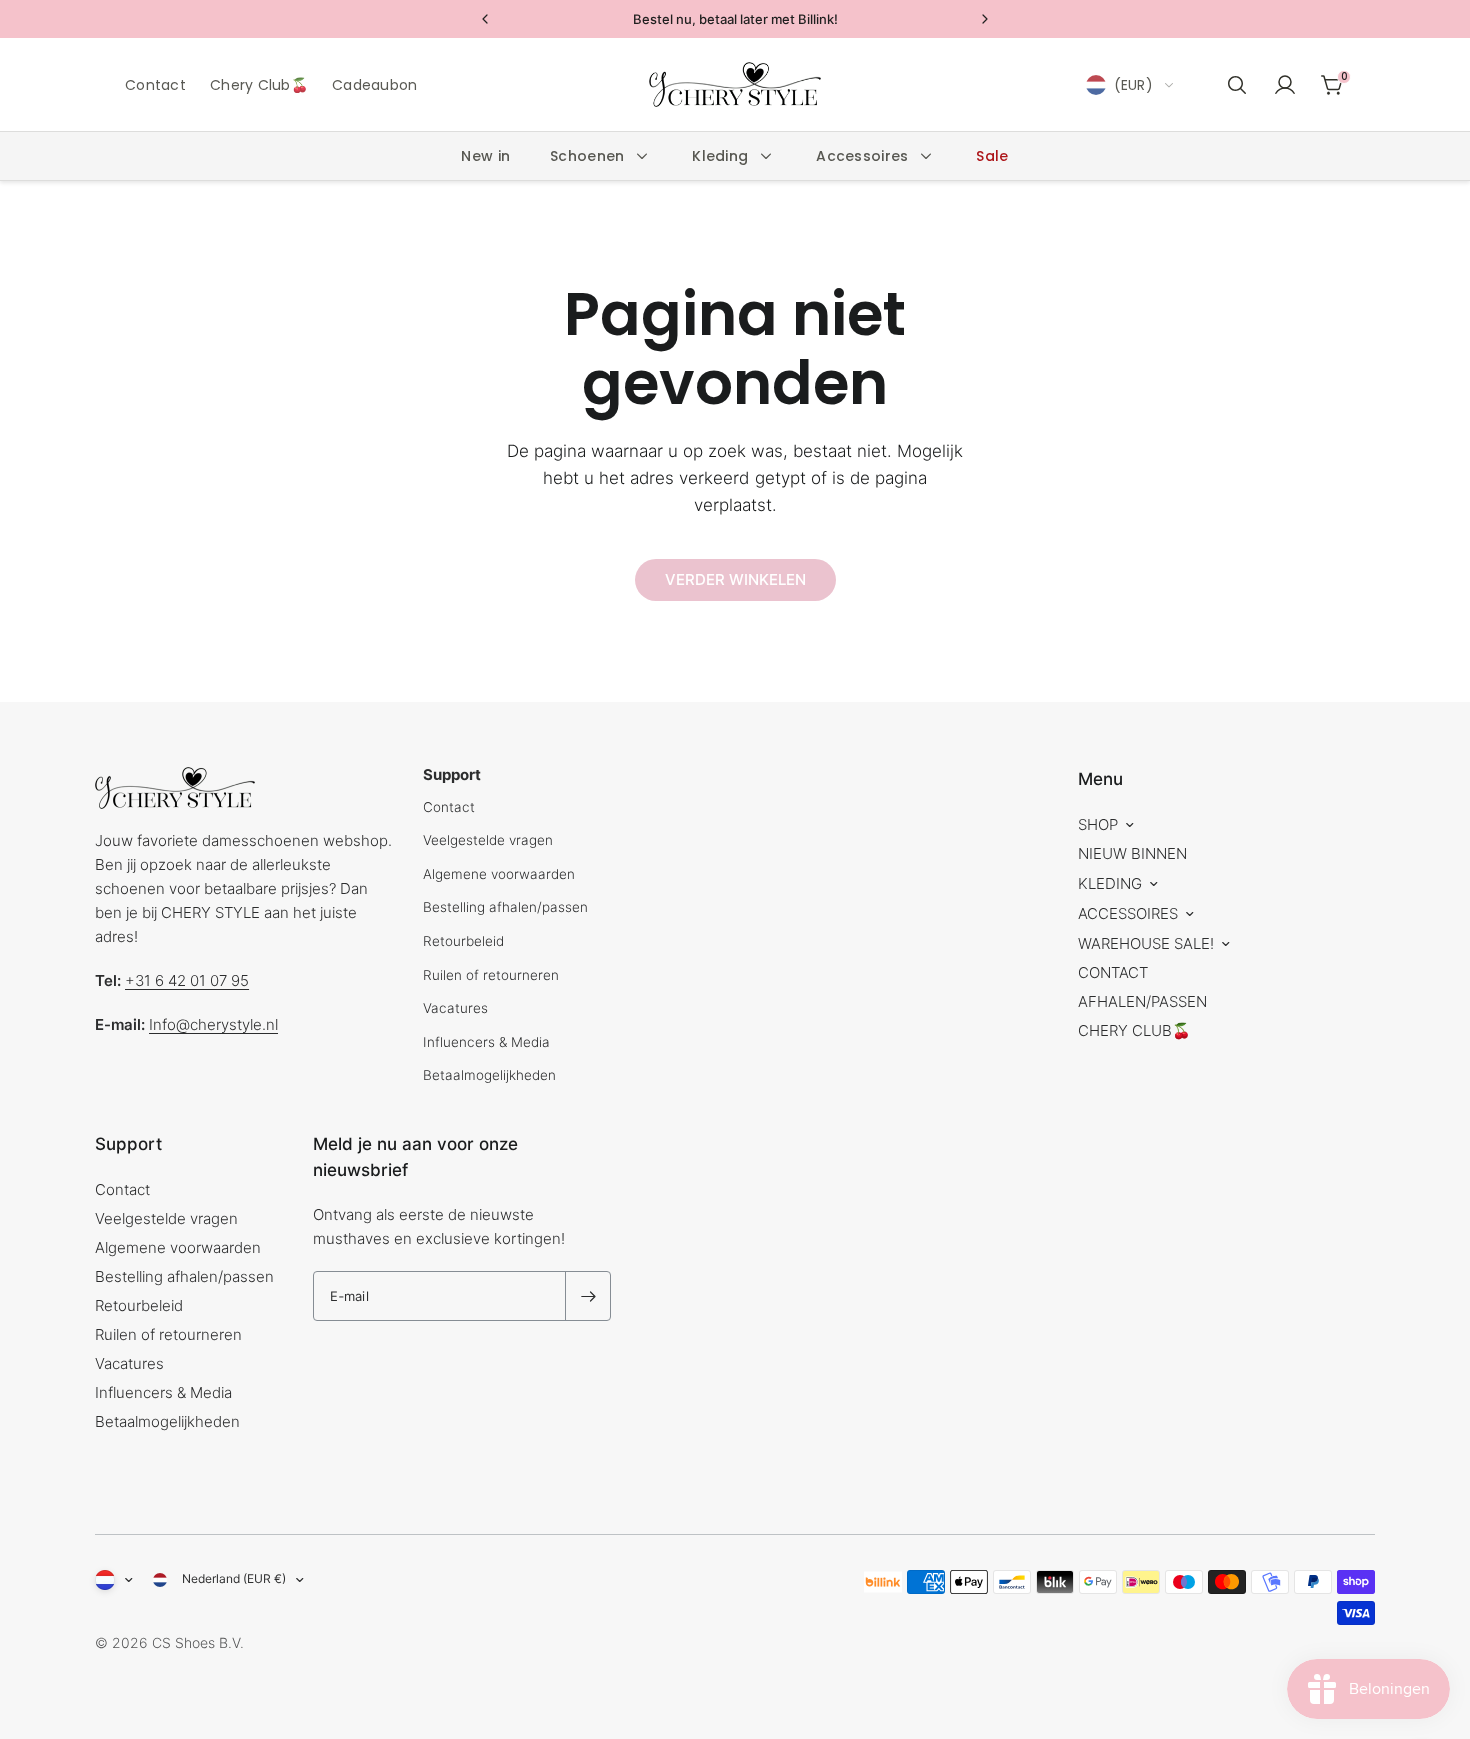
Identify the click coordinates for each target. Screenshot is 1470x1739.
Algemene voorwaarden (499, 874)
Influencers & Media (486, 1042)
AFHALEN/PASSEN (1142, 1001)
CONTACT (1113, 972)
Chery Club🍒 (259, 85)
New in (485, 156)
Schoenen (587, 156)
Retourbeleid (463, 941)
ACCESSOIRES (1128, 913)
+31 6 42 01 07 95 (187, 980)
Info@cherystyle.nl (213, 1024)
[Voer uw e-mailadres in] (588, 1296)
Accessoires (862, 156)
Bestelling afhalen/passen (505, 907)
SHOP (1098, 824)
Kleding (720, 156)
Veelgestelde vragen (488, 840)
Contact (155, 85)
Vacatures (455, 1008)
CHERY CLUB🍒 (1134, 1030)
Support (128, 1144)
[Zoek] (1237, 85)
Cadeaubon (375, 85)
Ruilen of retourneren (491, 975)
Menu (1100, 779)
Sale (992, 156)
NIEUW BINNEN (1132, 853)
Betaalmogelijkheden (489, 1075)
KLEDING (1110, 883)
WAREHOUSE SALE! (1146, 943)
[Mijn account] (1285, 85)
